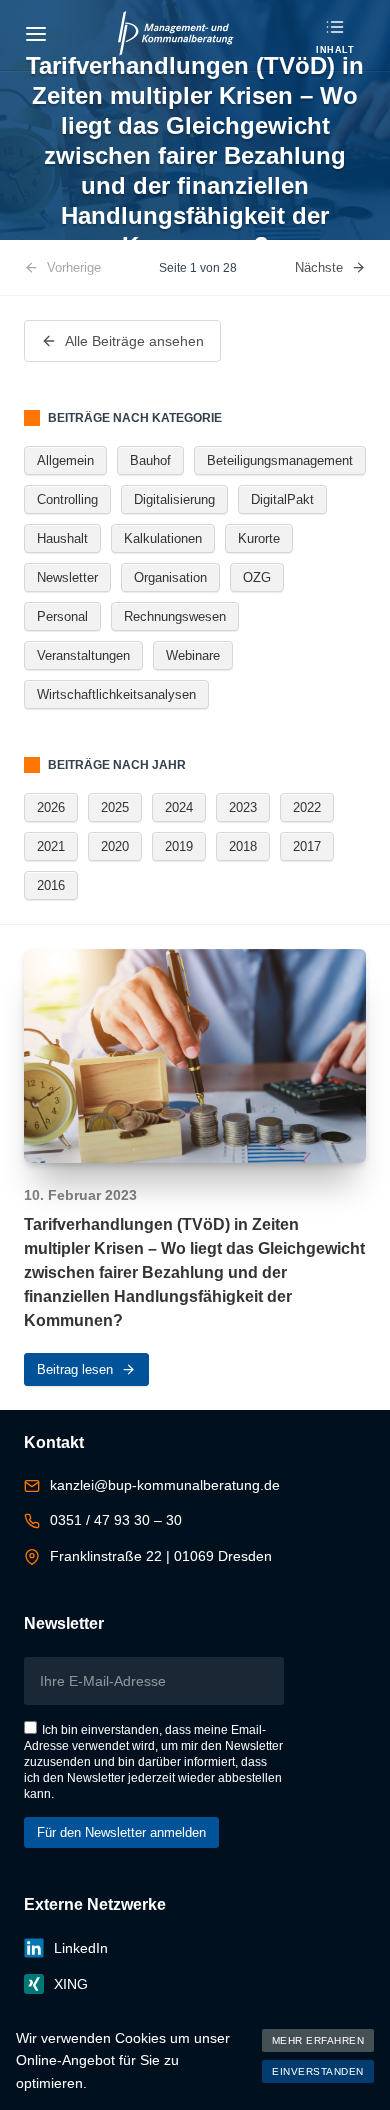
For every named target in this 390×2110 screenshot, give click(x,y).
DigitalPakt (282, 499)
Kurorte (259, 538)
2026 (51, 807)
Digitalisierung (174, 499)
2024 (179, 807)
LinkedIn (81, 1948)
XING (71, 1984)
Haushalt (62, 538)
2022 (307, 807)
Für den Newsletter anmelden (121, 1832)
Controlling (67, 499)
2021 (51, 846)
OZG (257, 577)
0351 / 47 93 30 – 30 (116, 1520)
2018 (243, 846)
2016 (51, 885)
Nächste (319, 267)
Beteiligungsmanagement (280, 460)
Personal (62, 616)
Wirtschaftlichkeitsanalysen (116, 694)
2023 (243, 807)
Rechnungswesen (175, 616)
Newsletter (67, 577)
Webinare (193, 655)
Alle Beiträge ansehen (134, 341)
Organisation (170, 577)
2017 (307, 846)
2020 (115, 846)
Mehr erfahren (318, 2040)
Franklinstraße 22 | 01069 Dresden (161, 1556)
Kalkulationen (163, 538)
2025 (115, 807)
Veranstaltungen (83, 655)
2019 (179, 846)
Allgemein (65, 460)
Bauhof (150, 460)
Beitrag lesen (75, 1369)
